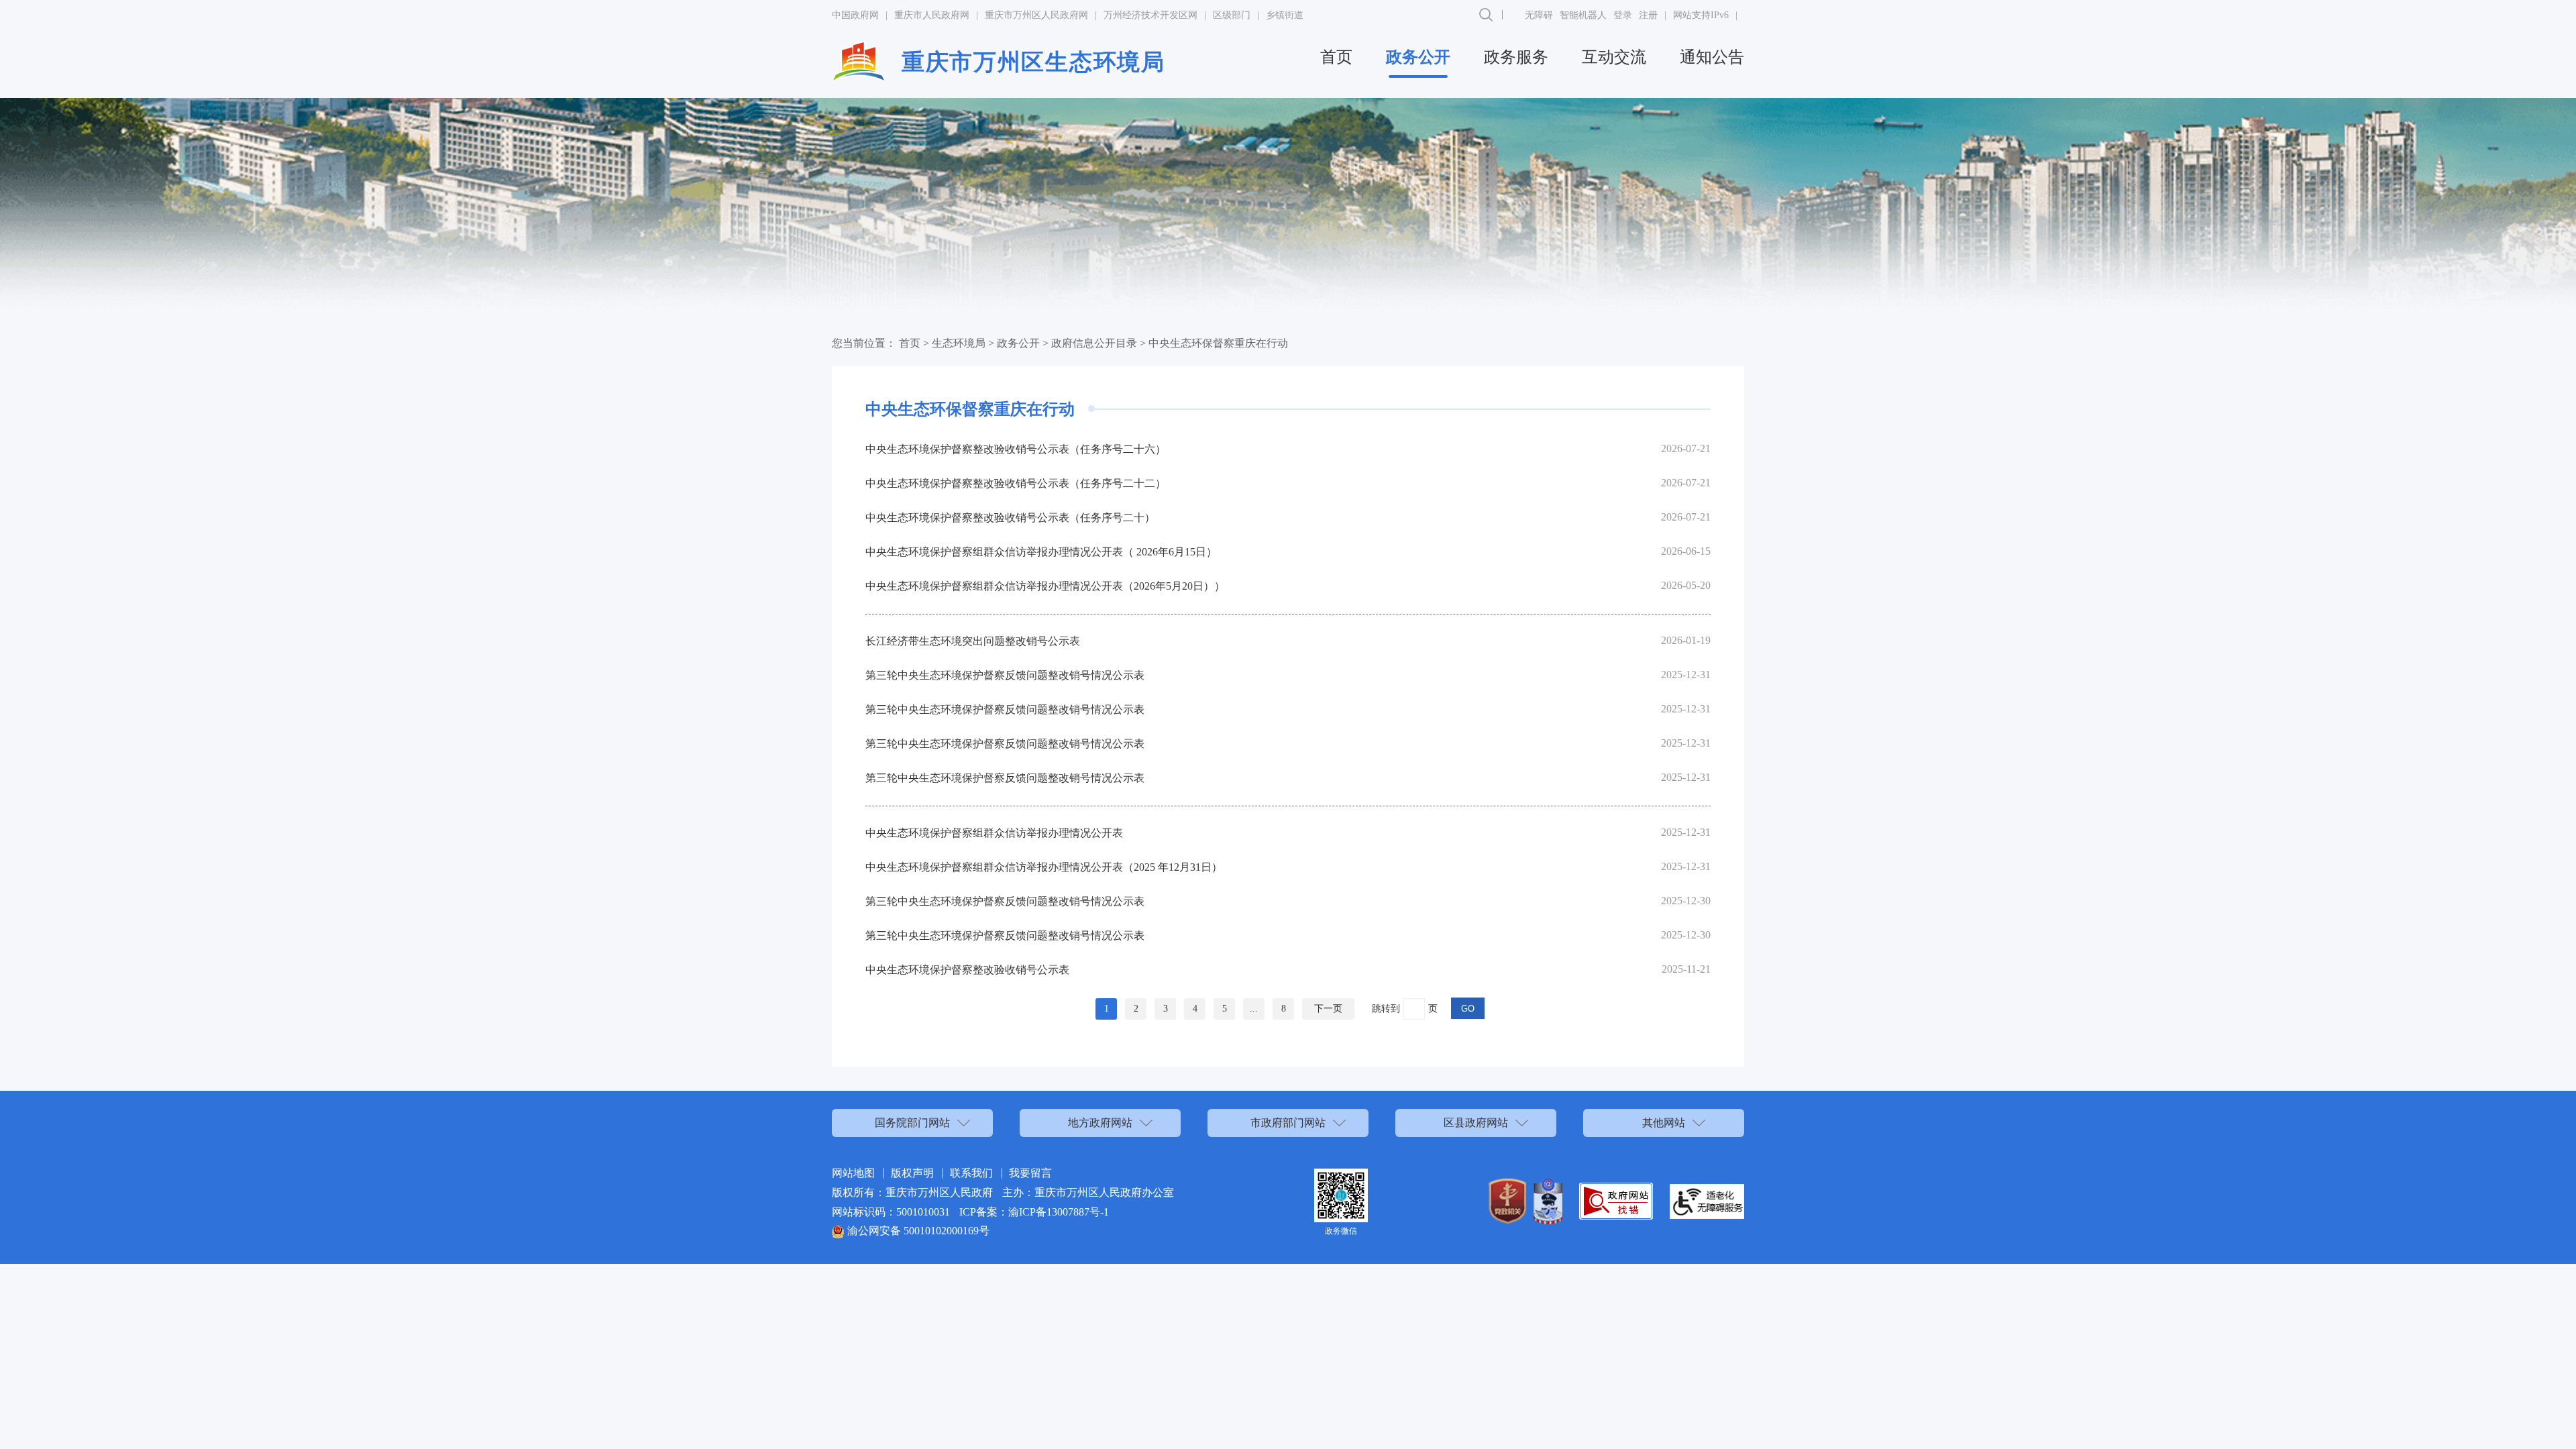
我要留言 (1030, 1173)
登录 (1623, 15)
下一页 (1328, 1009)
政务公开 (1418, 57)
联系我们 (971, 1173)
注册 (1648, 15)
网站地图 (853, 1173)
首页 (1336, 57)
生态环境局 (959, 343)
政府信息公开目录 (1094, 343)
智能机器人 (1583, 15)
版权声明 (912, 1173)
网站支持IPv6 (1701, 15)
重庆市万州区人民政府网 (1036, 15)
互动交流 (1614, 57)
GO (1468, 1009)
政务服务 (1516, 57)
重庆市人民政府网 (932, 15)
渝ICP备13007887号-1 (1059, 1212)
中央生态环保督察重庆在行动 (1218, 343)
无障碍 (1539, 15)
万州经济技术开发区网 (1150, 15)
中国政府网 (855, 15)
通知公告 (1712, 57)
